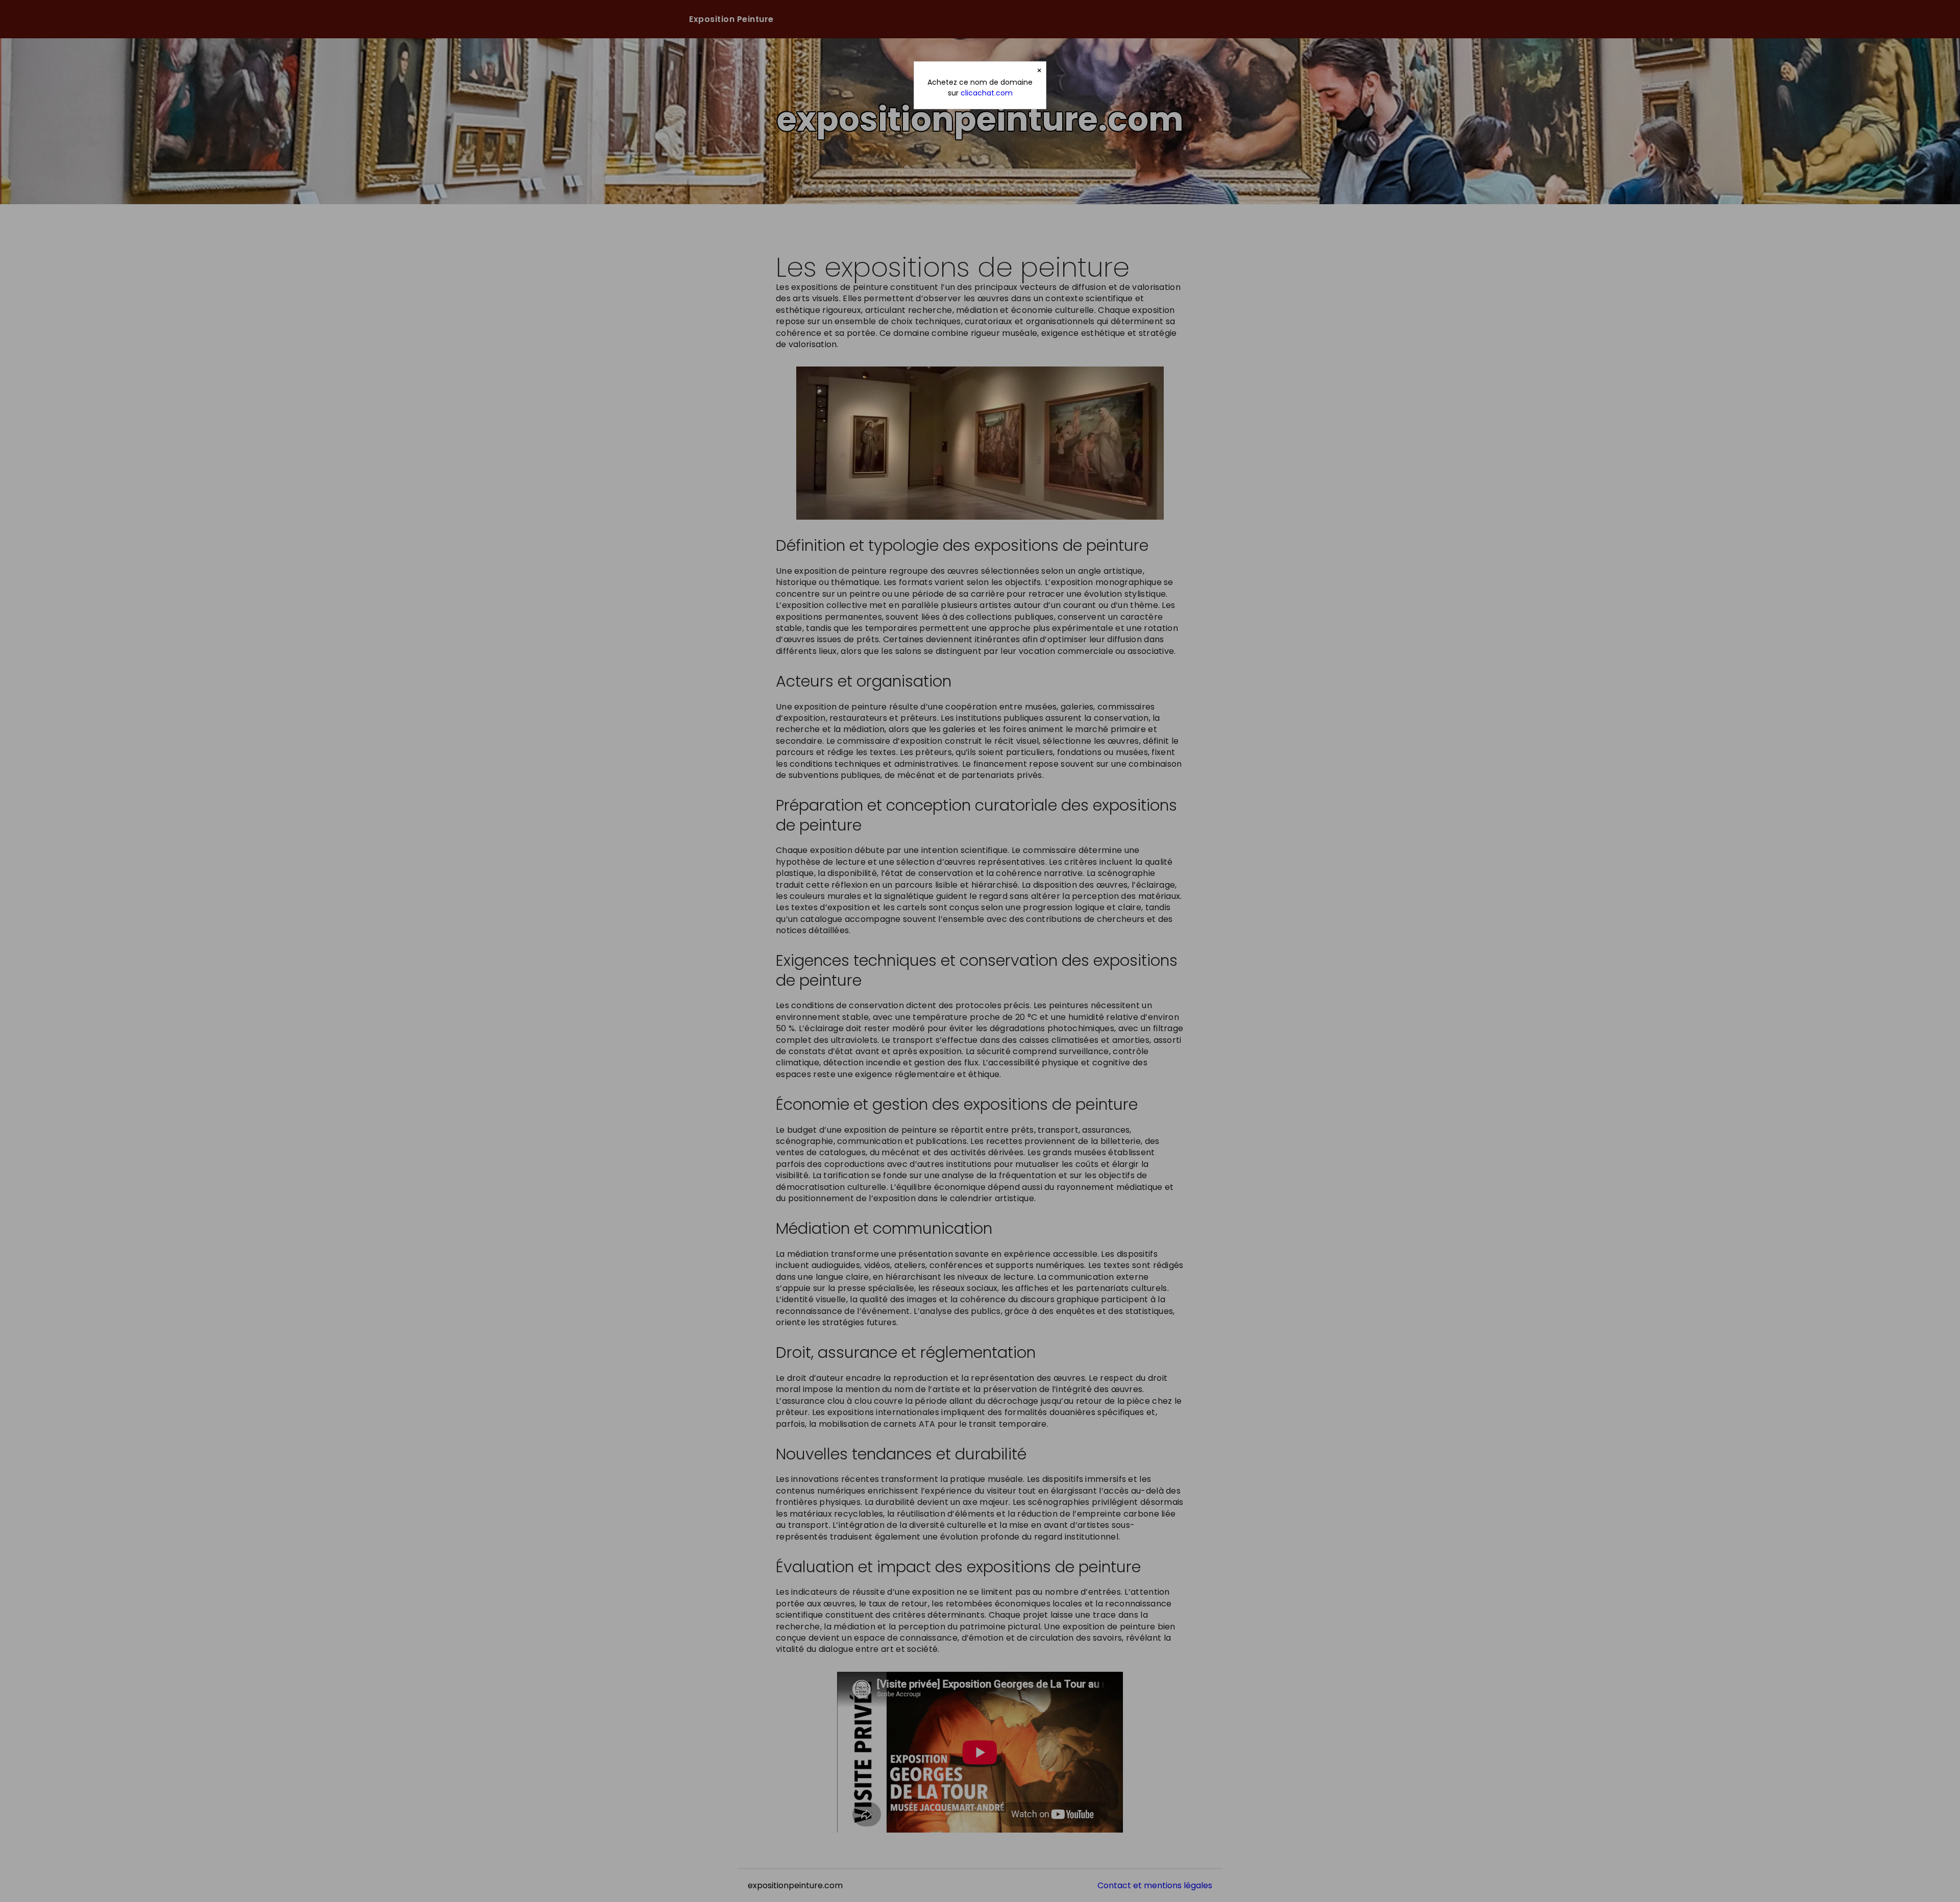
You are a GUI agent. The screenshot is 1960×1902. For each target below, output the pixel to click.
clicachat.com (987, 93)
